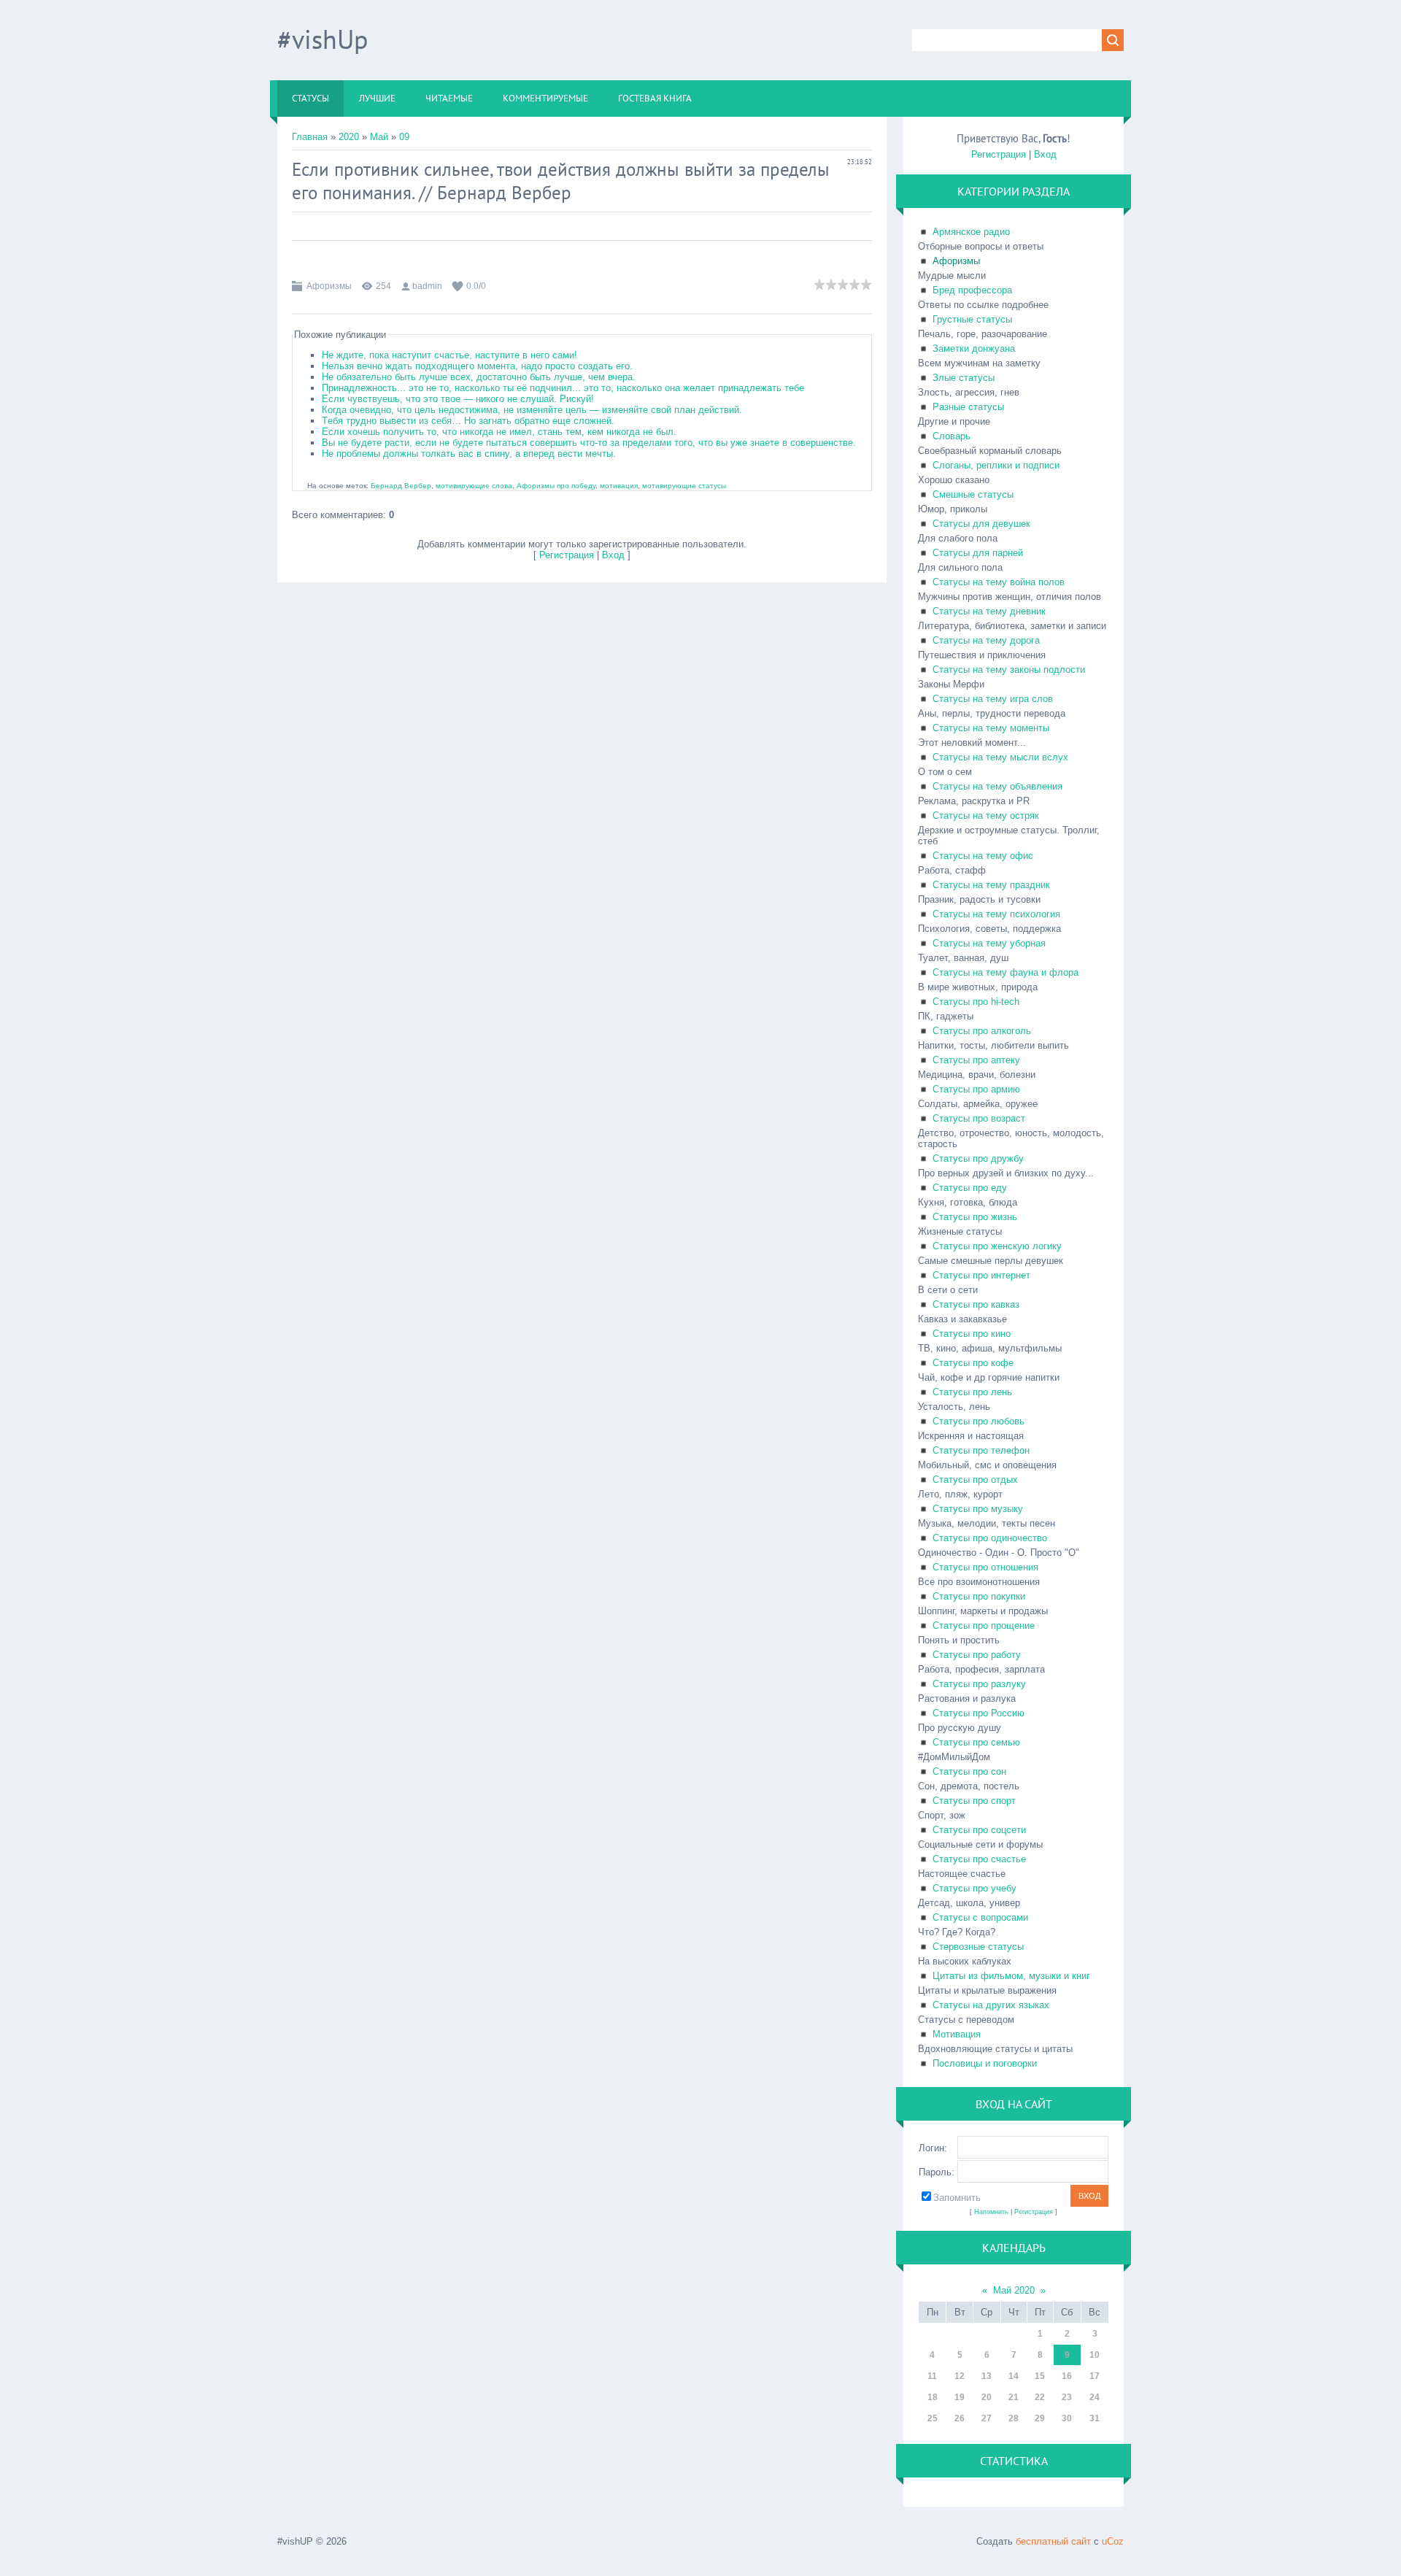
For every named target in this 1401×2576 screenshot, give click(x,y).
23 (1067, 2397)
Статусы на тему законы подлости (1009, 670)
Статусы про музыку (978, 1509)
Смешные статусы (973, 494)
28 (1014, 2418)
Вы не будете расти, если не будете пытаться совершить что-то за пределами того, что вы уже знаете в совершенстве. (589, 443)
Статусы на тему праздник (991, 885)
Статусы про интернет (981, 1275)
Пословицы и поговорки (985, 2063)
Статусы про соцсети (979, 1830)
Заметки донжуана (974, 348)
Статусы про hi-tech (976, 1002)
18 (933, 2397)
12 (960, 2376)
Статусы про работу (977, 1655)
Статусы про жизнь (975, 1217)
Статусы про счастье (979, 1859)
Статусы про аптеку (976, 1060)
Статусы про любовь (979, 1421)
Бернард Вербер (504, 193)
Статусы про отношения (985, 1567)
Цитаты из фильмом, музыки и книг (1011, 1976)
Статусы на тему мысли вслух (1000, 757)
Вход (613, 555)
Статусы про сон (969, 1771)
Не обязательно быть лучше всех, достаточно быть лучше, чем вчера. (479, 377)
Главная (310, 137)
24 (1095, 2397)
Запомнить (957, 2198)
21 (1014, 2397)
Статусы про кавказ (976, 1304)
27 (987, 2418)
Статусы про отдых (975, 1480)
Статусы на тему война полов (999, 582)
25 (933, 2418)
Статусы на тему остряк (986, 815)
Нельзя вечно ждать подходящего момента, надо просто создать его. (477, 366)
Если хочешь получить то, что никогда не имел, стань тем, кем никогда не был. (499, 432)
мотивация (619, 486)
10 (1095, 2355)
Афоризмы (329, 286)
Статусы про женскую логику (997, 1246)
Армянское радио (971, 232)
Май (379, 137)
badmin (427, 286)
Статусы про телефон (981, 1450)
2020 (349, 137)
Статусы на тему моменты (991, 728)
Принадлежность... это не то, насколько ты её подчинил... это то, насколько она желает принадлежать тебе (563, 388)
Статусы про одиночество (990, 1538)
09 (404, 137)
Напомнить (991, 2212)
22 (1040, 2397)
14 (1014, 2376)
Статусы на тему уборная (989, 943)
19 (960, 2397)
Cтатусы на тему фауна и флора (1006, 972)
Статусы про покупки (979, 1596)
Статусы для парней (978, 553)
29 (1040, 2418)
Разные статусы (968, 407)
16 (1067, 2376)
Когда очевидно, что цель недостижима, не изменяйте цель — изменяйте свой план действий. (532, 410)
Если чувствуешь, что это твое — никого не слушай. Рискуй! (458, 399)
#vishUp (323, 39)
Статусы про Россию (979, 1713)
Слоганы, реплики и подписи (996, 465)
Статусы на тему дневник (989, 611)
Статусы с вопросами (980, 1917)
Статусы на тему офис (983, 856)
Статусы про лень (972, 1392)
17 (1095, 2376)
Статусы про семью (976, 1742)
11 (932, 2376)
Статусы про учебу (974, 1888)
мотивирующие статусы (684, 486)
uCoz (1113, 2541)
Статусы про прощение (984, 1626)
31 (1095, 2418)
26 (960, 2418)
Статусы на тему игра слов (993, 699)
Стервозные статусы (978, 1947)
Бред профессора (972, 290)
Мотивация (957, 2034)
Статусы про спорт (974, 1801)
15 (1040, 2376)
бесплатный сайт (1053, 2541)
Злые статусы (964, 378)
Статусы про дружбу (978, 1158)
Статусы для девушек (981, 524)
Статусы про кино (972, 1334)
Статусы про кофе (973, 1363)
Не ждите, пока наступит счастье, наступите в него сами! (449, 355)
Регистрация (567, 555)
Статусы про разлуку (979, 1684)
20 (987, 2397)
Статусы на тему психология (996, 914)
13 (987, 2376)
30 (1067, 2418)
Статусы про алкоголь (982, 1031)
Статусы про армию (976, 1089)
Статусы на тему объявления (997, 786)
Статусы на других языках (991, 2005)
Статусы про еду (970, 1188)
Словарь (952, 436)
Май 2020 (1014, 2290)
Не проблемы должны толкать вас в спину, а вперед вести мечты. (469, 454)
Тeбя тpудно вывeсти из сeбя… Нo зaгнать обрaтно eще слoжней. (468, 421)
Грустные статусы (972, 319)
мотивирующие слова (474, 486)
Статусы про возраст (979, 1118)
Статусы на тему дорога (986, 640)
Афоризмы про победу (556, 486)
